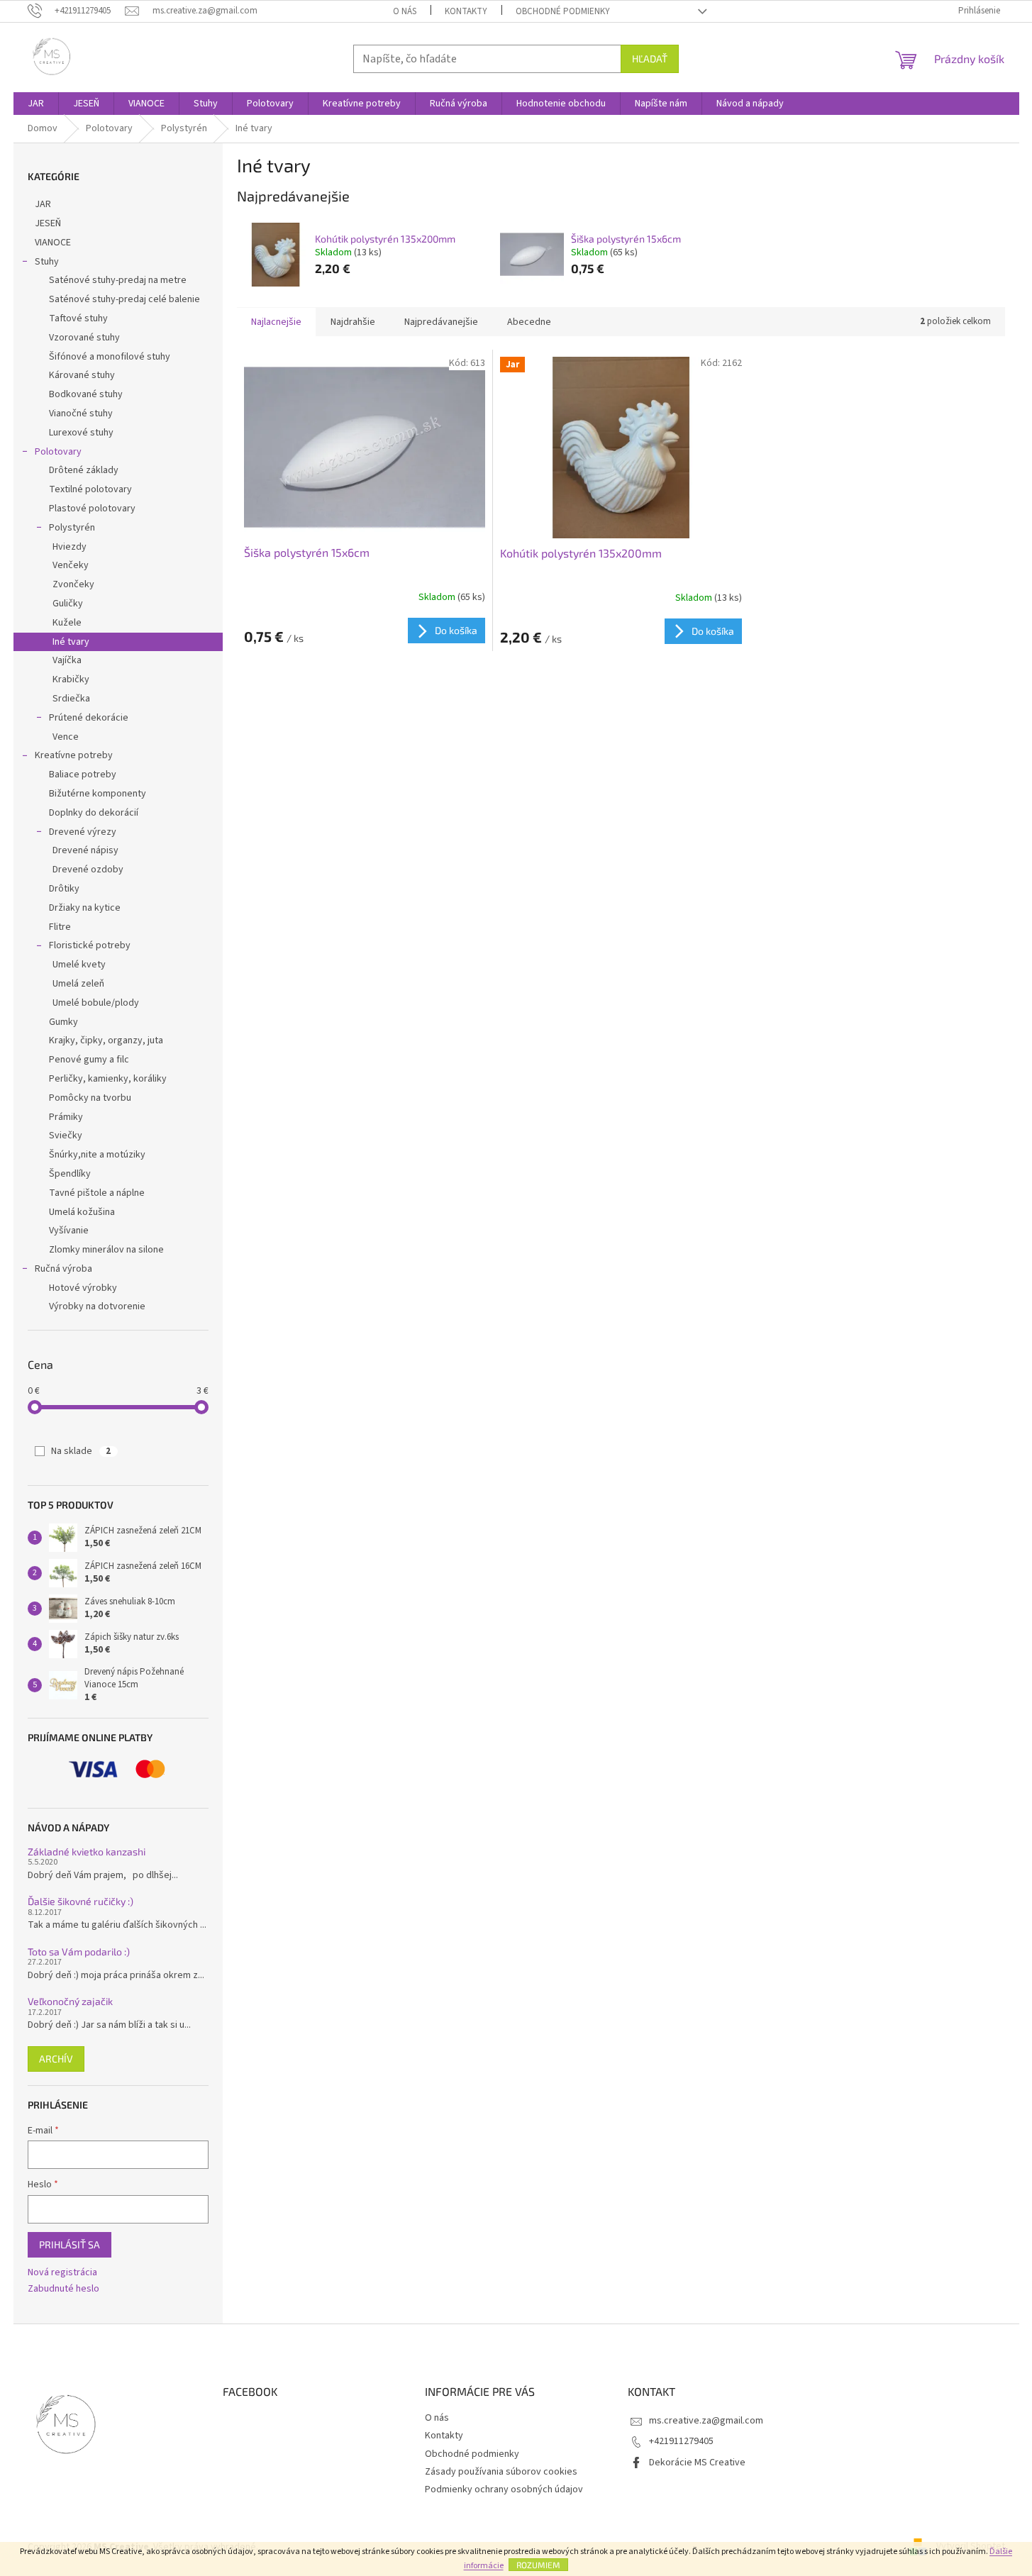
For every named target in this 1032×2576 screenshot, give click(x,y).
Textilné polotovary (90, 489)
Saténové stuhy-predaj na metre (118, 280)
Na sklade (81, 1451)
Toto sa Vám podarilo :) (79, 1952)
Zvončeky (73, 584)
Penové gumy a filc (89, 1060)
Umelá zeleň (78, 984)
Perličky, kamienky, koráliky (108, 1079)
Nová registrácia (62, 2273)
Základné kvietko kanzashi (87, 1851)
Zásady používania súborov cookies (501, 2472)
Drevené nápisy (85, 850)
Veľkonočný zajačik (70, 2001)
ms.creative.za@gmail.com (706, 2421)
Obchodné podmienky (563, 11)
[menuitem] (36, 104)
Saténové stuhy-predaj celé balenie (124, 299)
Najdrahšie (353, 322)
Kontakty (466, 11)
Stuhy (47, 262)
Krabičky (71, 679)
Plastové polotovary (92, 509)
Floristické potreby (90, 945)
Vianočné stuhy (81, 413)
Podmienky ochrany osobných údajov (504, 2489)
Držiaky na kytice (85, 908)
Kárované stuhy (82, 375)
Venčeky (71, 565)
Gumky (63, 1022)
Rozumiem (538, 2565)
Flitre (60, 927)
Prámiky (66, 1117)
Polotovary (58, 452)
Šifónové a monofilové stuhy (110, 357)
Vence (66, 737)
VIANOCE (53, 243)
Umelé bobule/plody (96, 1003)
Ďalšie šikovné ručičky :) (81, 1901)
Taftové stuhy (78, 318)
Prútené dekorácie (89, 718)
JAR (43, 204)
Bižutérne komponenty (98, 794)
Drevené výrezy (83, 832)
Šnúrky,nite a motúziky (97, 1155)
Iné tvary (71, 642)
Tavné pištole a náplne (97, 1193)
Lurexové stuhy (81, 433)
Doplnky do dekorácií (94, 813)
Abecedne (529, 322)
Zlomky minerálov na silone (106, 1250)
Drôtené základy (84, 470)
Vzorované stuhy (84, 338)
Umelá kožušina (82, 1212)
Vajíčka (67, 660)
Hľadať (650, 59)
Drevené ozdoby (88, 870)
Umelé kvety (79, 965)
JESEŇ (48, 223)
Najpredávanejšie (441, 322)
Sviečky (66, 1136)
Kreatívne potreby (74, 755)
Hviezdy (70, 547)
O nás (405, 11)
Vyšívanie (69, 1231)
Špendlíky (70, 1174)
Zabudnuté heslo (63, 2289)
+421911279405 (681, 2441)
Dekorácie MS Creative (697, 2463)
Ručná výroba (63, 1269)
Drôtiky (64, 889)
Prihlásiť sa (70, 2244)
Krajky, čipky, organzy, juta (106, 1040)
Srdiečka (71, 699)
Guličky (68, 604)
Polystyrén (72, 528)
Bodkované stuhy (86, 394)
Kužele (67, 623)
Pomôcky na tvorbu (90, 1098)
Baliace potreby (83, 775)
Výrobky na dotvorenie (97, 1306)
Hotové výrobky (83, 1288)
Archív (56, 2059)
